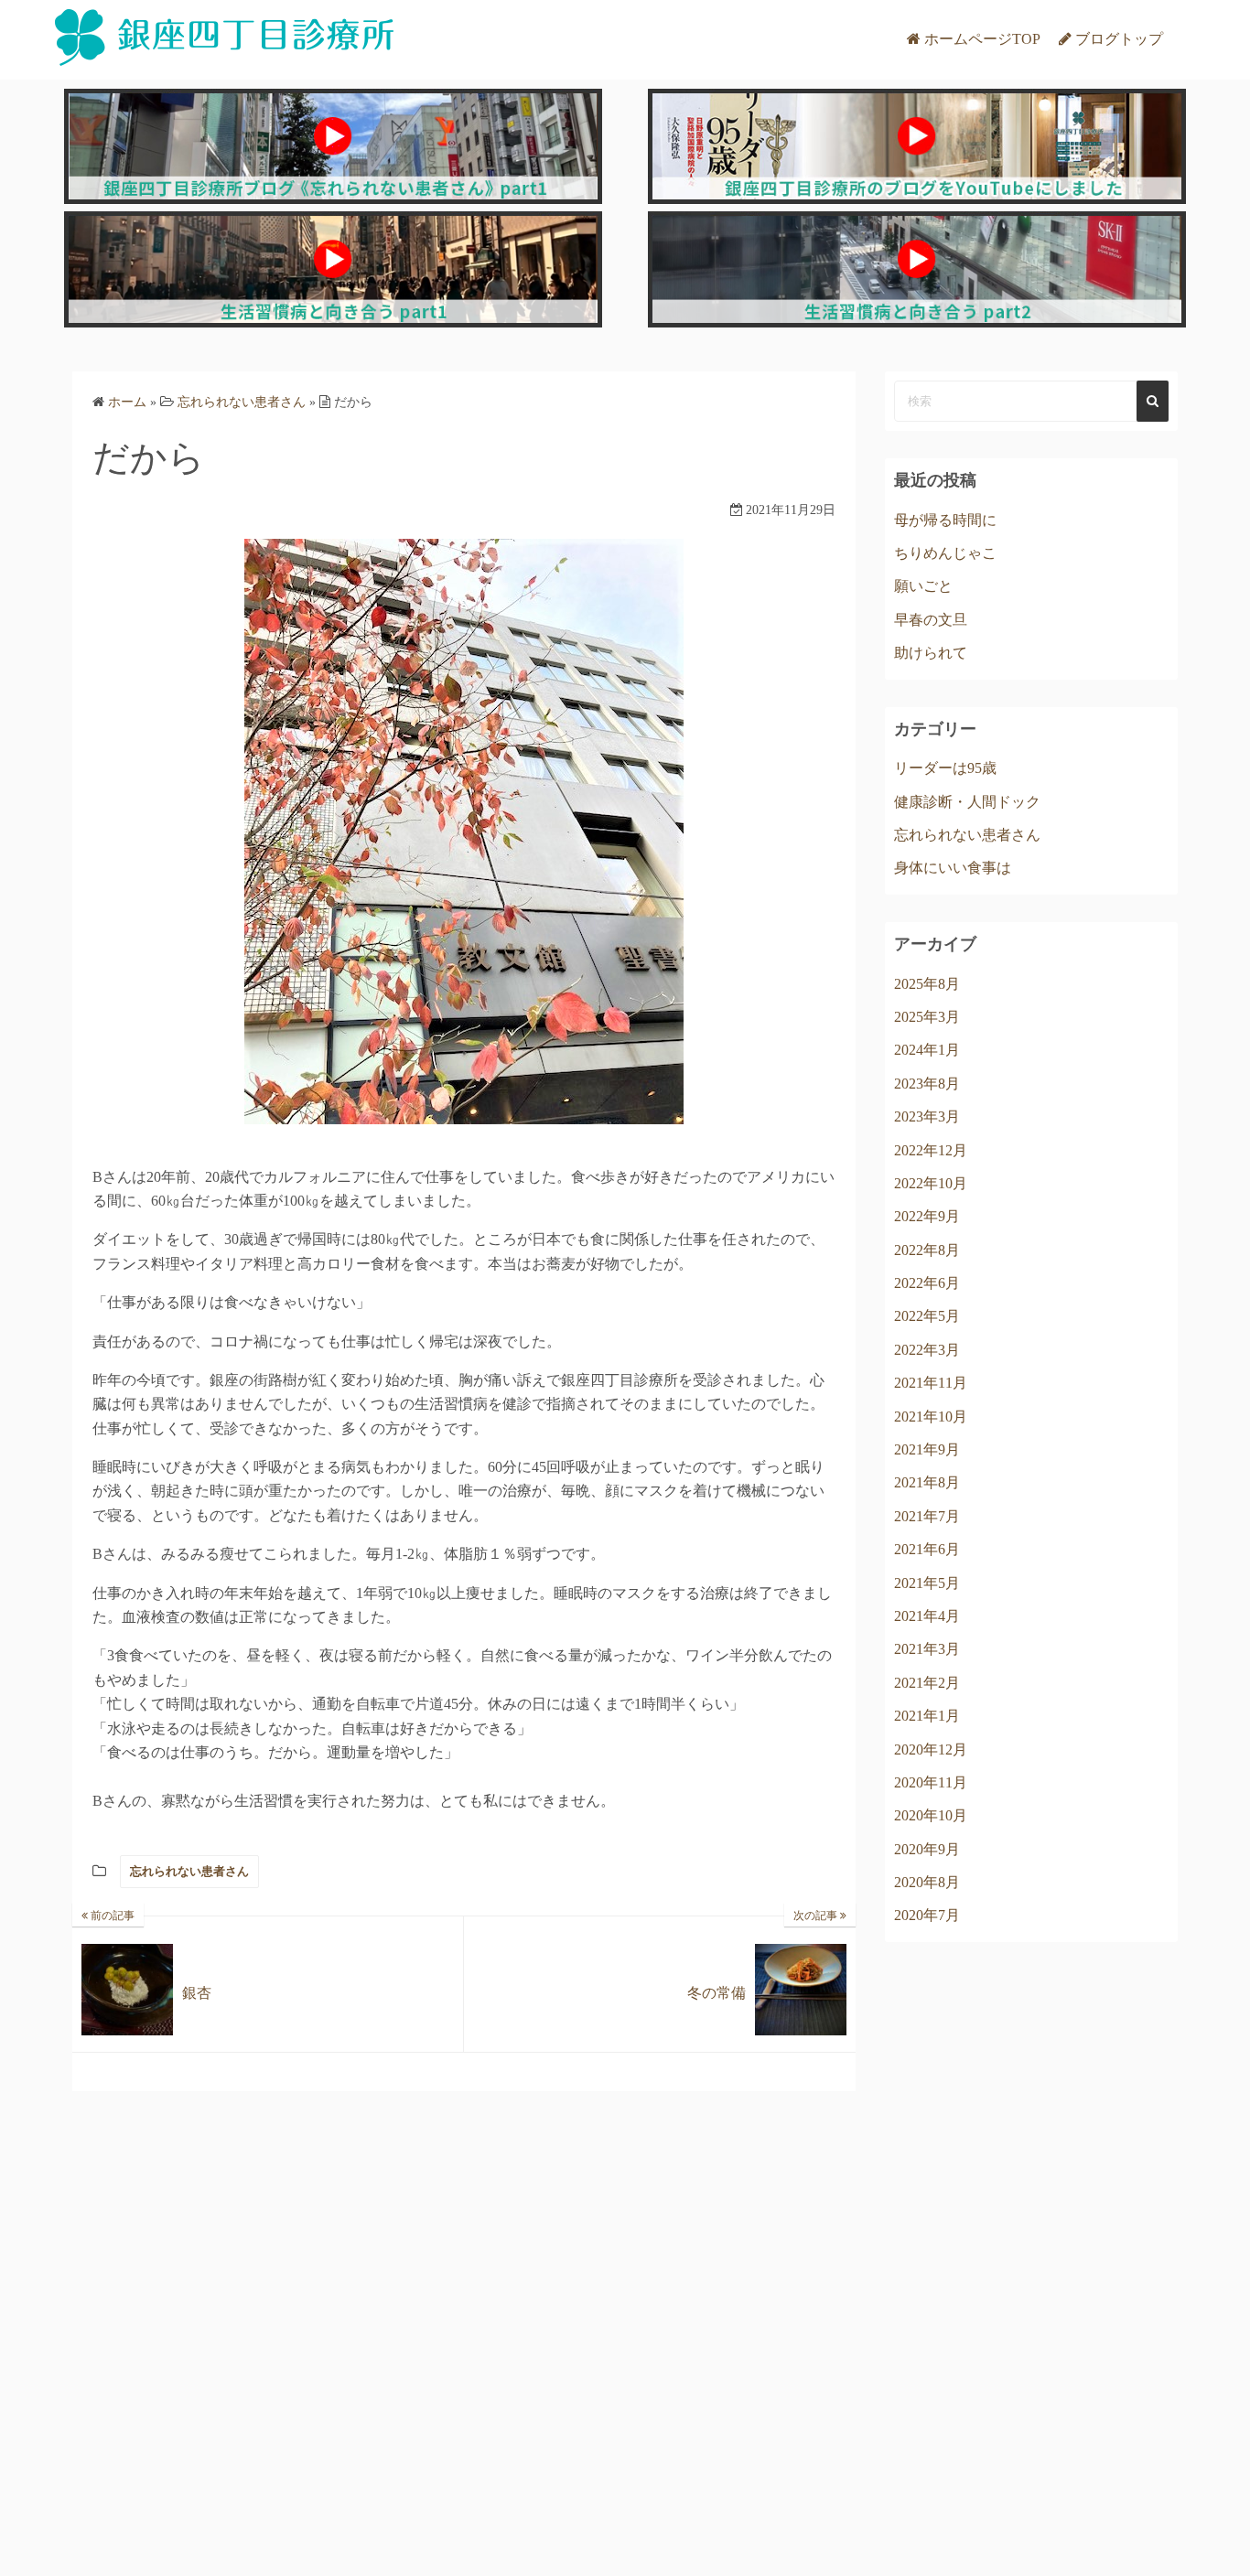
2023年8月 (927, 1084)
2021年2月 (927, 1683)
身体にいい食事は (953, 868)
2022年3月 (927, 1350)
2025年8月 (927, 984)
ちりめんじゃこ (945, 553)
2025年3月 (927, 1017)
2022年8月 (927, 1250)
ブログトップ (1119, 39)
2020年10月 (931, 1815)
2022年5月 (927, 1316)
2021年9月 (927, 1449)
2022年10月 (931, 1183)
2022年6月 (927, 1283)
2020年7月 (927, 1915)
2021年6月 (927, 1549)
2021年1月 (927, 1716)
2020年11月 (931, 1782)
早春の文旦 (931, 620)
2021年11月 (931, 1383)
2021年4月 (927, 1616)
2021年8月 (927, 1482)
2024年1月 (927, 1050)
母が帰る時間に (945, 520)
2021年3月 (927, 1649)
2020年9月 (927, 1849)
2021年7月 (927, 1516)
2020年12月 (931, 1750)
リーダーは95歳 (945, 768)
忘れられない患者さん (189, 1871)
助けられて (931, 653)
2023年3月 (927, 1116)
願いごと (923, 586)
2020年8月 (927, 1882)
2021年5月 (927, 1583)
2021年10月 (931, 1417)
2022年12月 (931, 1150)
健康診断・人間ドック (967, 802)
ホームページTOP (982, 39)
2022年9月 (927, 1216)
